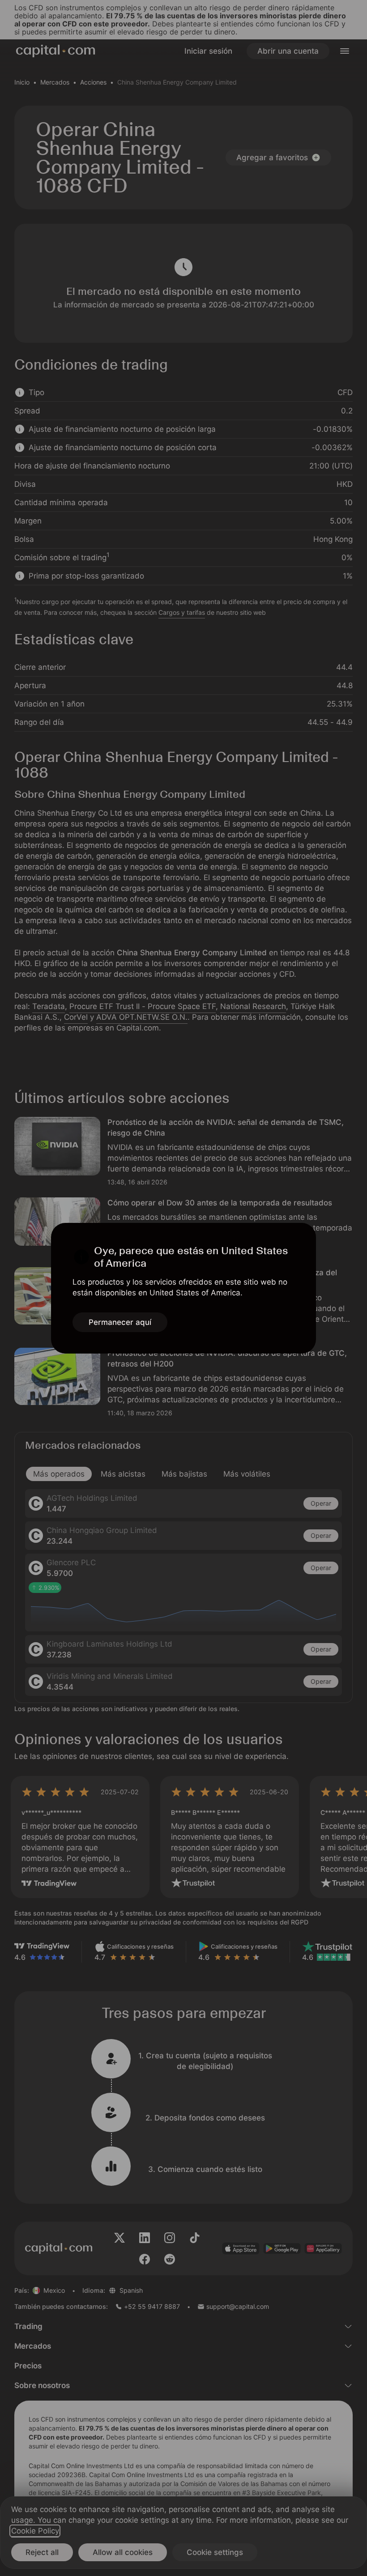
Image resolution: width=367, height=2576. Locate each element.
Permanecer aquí (120, 1322)
